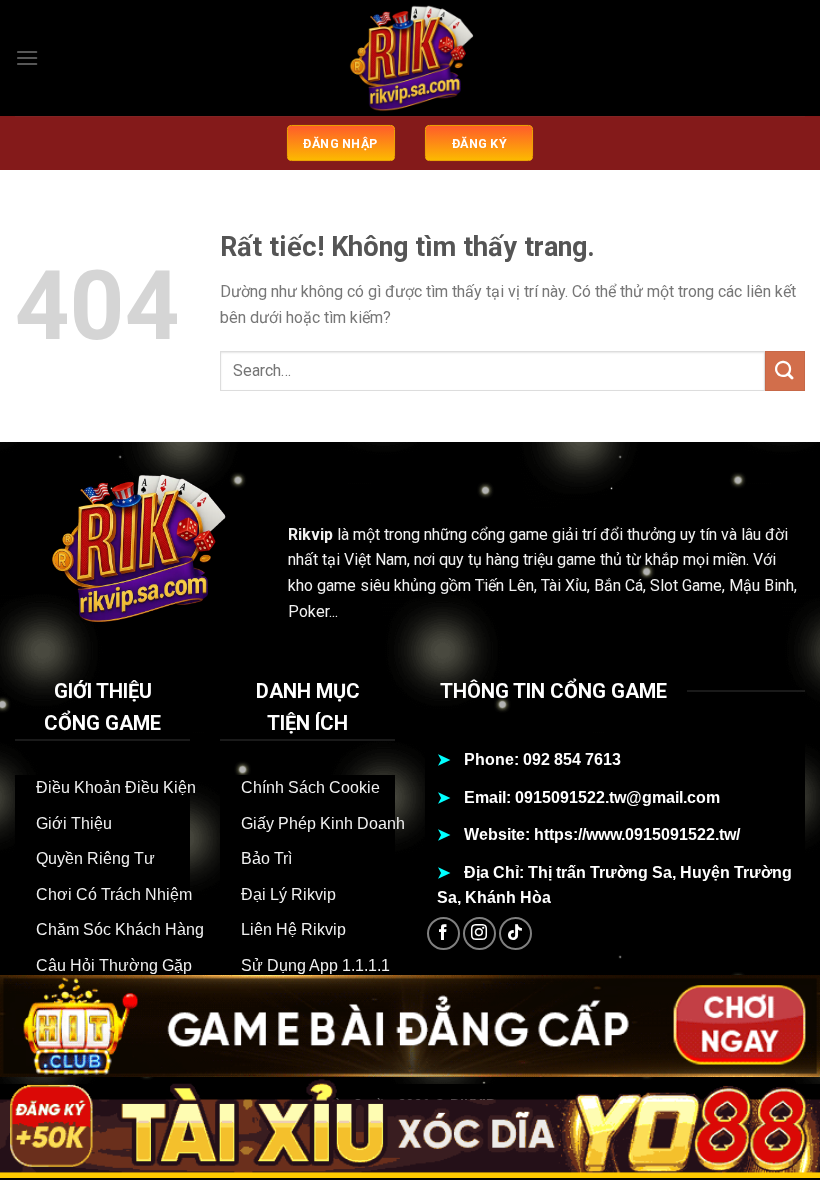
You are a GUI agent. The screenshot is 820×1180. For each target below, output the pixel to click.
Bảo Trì (266, 858)
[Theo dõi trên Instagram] (479, 933)
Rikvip (310, 534)
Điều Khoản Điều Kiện (116, 787)
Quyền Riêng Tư (95, 858)
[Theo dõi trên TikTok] (515, 933)
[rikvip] (410, 58)
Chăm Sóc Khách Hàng (120, 929)
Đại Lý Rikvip (288, 894)
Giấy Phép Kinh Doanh (323, 823)
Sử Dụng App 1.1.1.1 (315, 965)
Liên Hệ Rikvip (293, 929)
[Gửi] (785, 370)
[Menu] (27, 57)
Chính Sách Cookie (310, 787)
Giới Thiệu (74, 823)
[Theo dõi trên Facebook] (443, 933)
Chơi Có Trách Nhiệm (114, 894)
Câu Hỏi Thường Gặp (114, 965)
